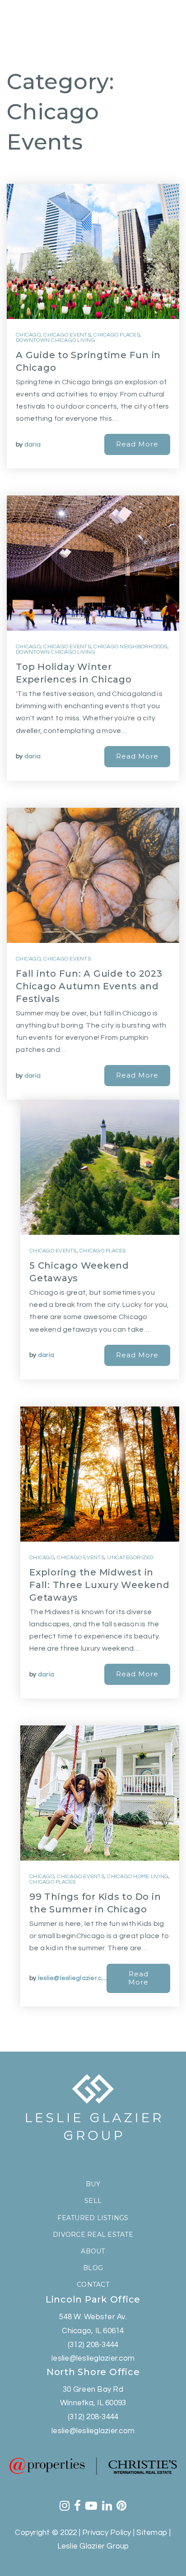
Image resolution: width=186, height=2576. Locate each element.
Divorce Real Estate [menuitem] (93, 2235)
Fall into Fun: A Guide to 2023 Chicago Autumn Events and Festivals (89, 986)
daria (33, 445)
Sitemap (152, 2533)
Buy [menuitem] (93, 2184)
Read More (137, 444)
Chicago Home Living (138, 1877)
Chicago (28, 335)
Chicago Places (117, 335)
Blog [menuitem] (93, 2268)
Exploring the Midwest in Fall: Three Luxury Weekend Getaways (100, 1585)
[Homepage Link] (50, 24)
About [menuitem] (93, 2251)
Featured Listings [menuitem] (93, 2218)
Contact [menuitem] (93, 2285)
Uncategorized (130, 1558)
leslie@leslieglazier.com (75, 1978)
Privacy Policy (107, 2533)
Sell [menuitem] (93, 2201)
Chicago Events (67, 335)
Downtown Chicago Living (56, 340)
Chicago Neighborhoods (130, 647)
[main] (93, 1026)
